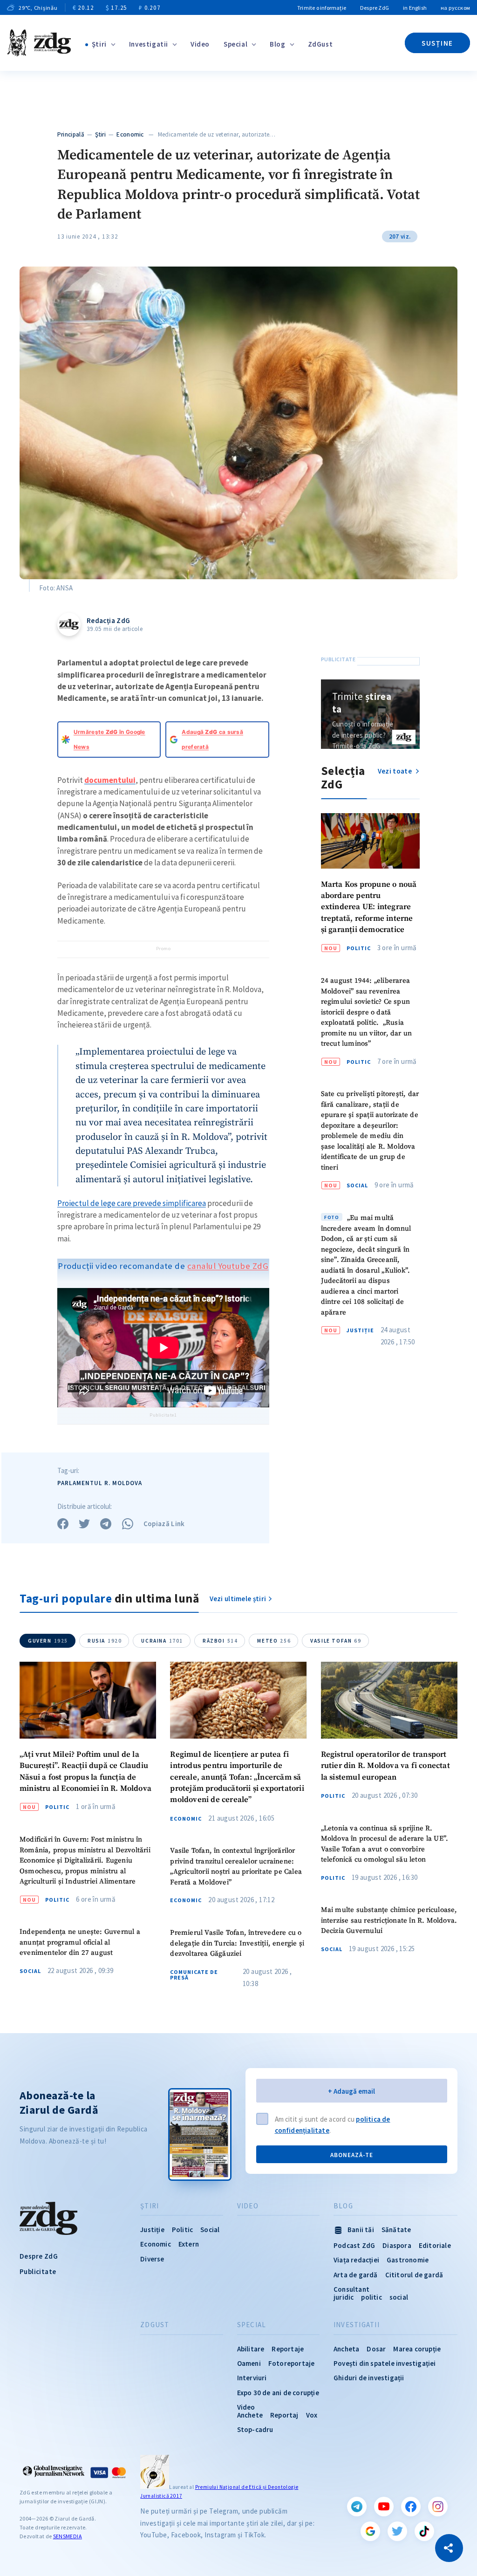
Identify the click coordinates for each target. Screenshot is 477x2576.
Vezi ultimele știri (238, 1599)
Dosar (376, 2349)
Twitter (397, 2531)
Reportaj (284, 2415)
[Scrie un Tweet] (84, 1524)
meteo (274, 1641)
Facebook (411, 2507)
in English (415, 8)
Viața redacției (356, 2260)
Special (235, 44)
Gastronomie (408, 2260)
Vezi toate (395, 771)
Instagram (438, 2507)
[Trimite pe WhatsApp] (128, 1524)
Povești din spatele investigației (385, 2363)
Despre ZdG (375, 8)
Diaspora (397, 2245)
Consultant (351, 2289)
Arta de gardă (356, 2275)
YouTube (384, 2507)
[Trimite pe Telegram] (106, 1524)
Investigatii (149, 44)
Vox (312, 2415)
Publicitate (38, 2271)
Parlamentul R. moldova (100, 1483)
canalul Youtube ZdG (228, 1266)
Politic (359, 948)
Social (357, 1185)
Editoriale (435, 2245)
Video (200, 44)
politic (371, 2297)
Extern (189, 2244)
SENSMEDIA (68, 2536)
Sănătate (396, 2230)
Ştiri (99, 44)
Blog (277, 44)
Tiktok (424, 2531)
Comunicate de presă (194, 1975)
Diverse (152, 2259)
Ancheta (346, 2349)
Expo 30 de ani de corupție (278, 2393)
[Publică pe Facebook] (63, 1524)
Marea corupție (417, 2349)
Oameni (249, 2363)
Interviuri (252, 2378)
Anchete (250, 2415)
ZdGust (320, 44)
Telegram (357, 2507)
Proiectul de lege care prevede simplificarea (132, 1203)
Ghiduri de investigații (369, 2378)
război (220, 1641)
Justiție (360, 1330)
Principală (71, 134)
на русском (455, 8)
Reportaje (288, 2349)
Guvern (48, 1641)
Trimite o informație (322, 8)
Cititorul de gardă (414, 2275)
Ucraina (162, 1641)
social (399, 2297)
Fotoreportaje (292, 2363)
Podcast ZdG (354, 2245)
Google (370, 2531)
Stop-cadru (255, 2429)
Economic (130, 134)
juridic (344, 2297)
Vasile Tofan (336, 1641)
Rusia (105, 1641)
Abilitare (251, 2349)
